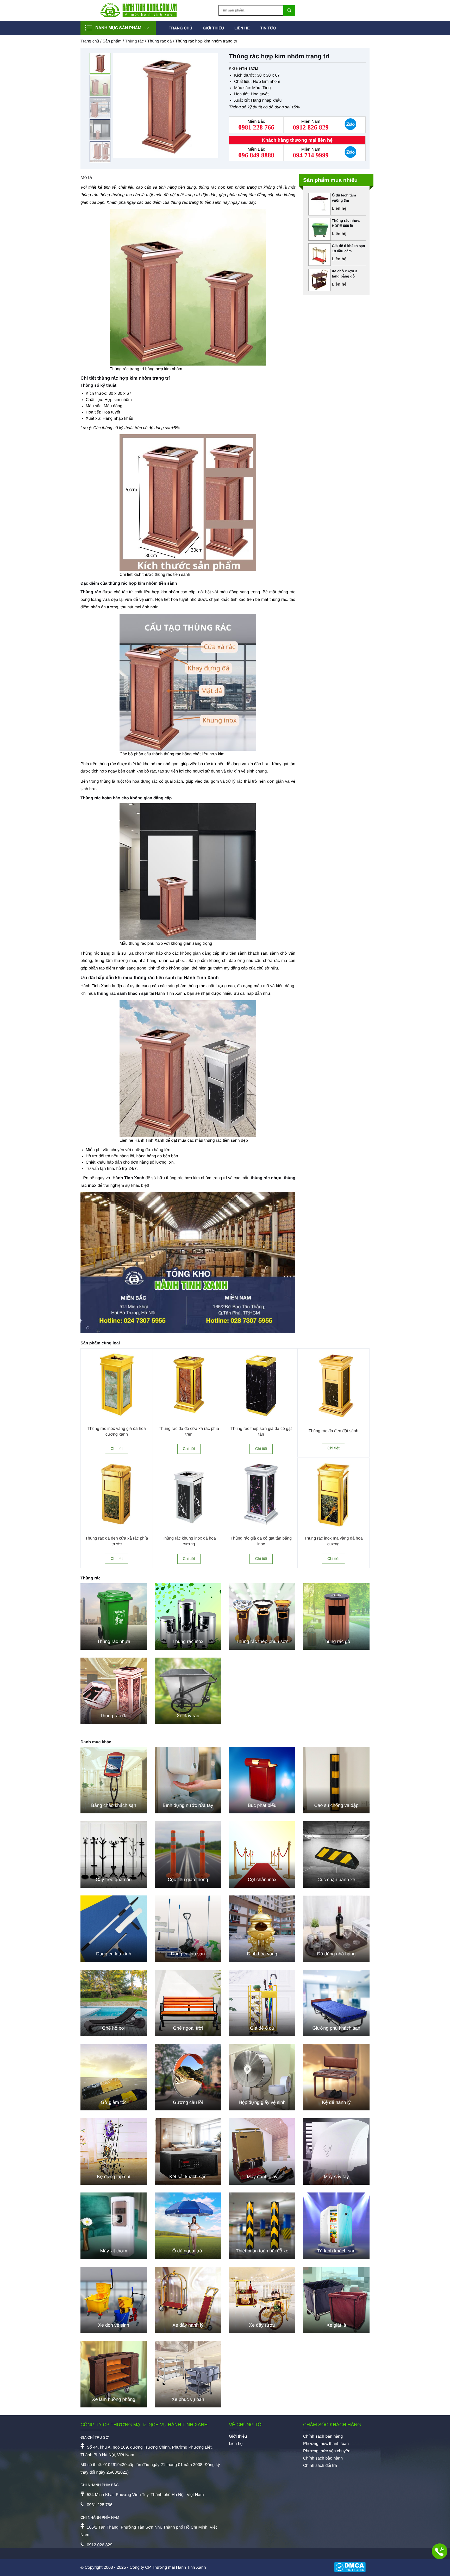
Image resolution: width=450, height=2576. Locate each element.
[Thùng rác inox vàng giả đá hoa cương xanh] (117, 1419)
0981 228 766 (256, 128)
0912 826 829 (311, 128)
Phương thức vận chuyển (327, 2451)
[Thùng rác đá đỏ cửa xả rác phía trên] (189, 1419)
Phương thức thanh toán (326, 2444)
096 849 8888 (256, 156)
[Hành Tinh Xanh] (139, 16)
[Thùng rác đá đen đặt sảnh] (334, 1419)
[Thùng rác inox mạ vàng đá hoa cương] (334, 1529)
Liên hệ (242, 28)
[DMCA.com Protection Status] (352, 2568)
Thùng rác (134, 41)
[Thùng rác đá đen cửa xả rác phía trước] (117, 1529)
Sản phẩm (112, 41)
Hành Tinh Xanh (128, 1178)
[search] (289, 10)
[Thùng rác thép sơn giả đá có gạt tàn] (261, 1419)
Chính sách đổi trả (320, 2466)
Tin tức (268, 28)
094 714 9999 (311, 156)
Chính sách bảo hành (323, 2458)
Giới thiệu (213, 28)
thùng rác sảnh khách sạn (123, 994)
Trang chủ (180, 28)
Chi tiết (117, 1449)
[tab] (86, 178)
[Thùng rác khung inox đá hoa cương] (189, 1529)
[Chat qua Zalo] (350, 125)
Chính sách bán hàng (323, 2436)
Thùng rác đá (159, 41)
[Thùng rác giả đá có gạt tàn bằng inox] (261, 1529)
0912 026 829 (99, 2545)
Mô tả (86, 177)
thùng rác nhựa (266, 1178)
